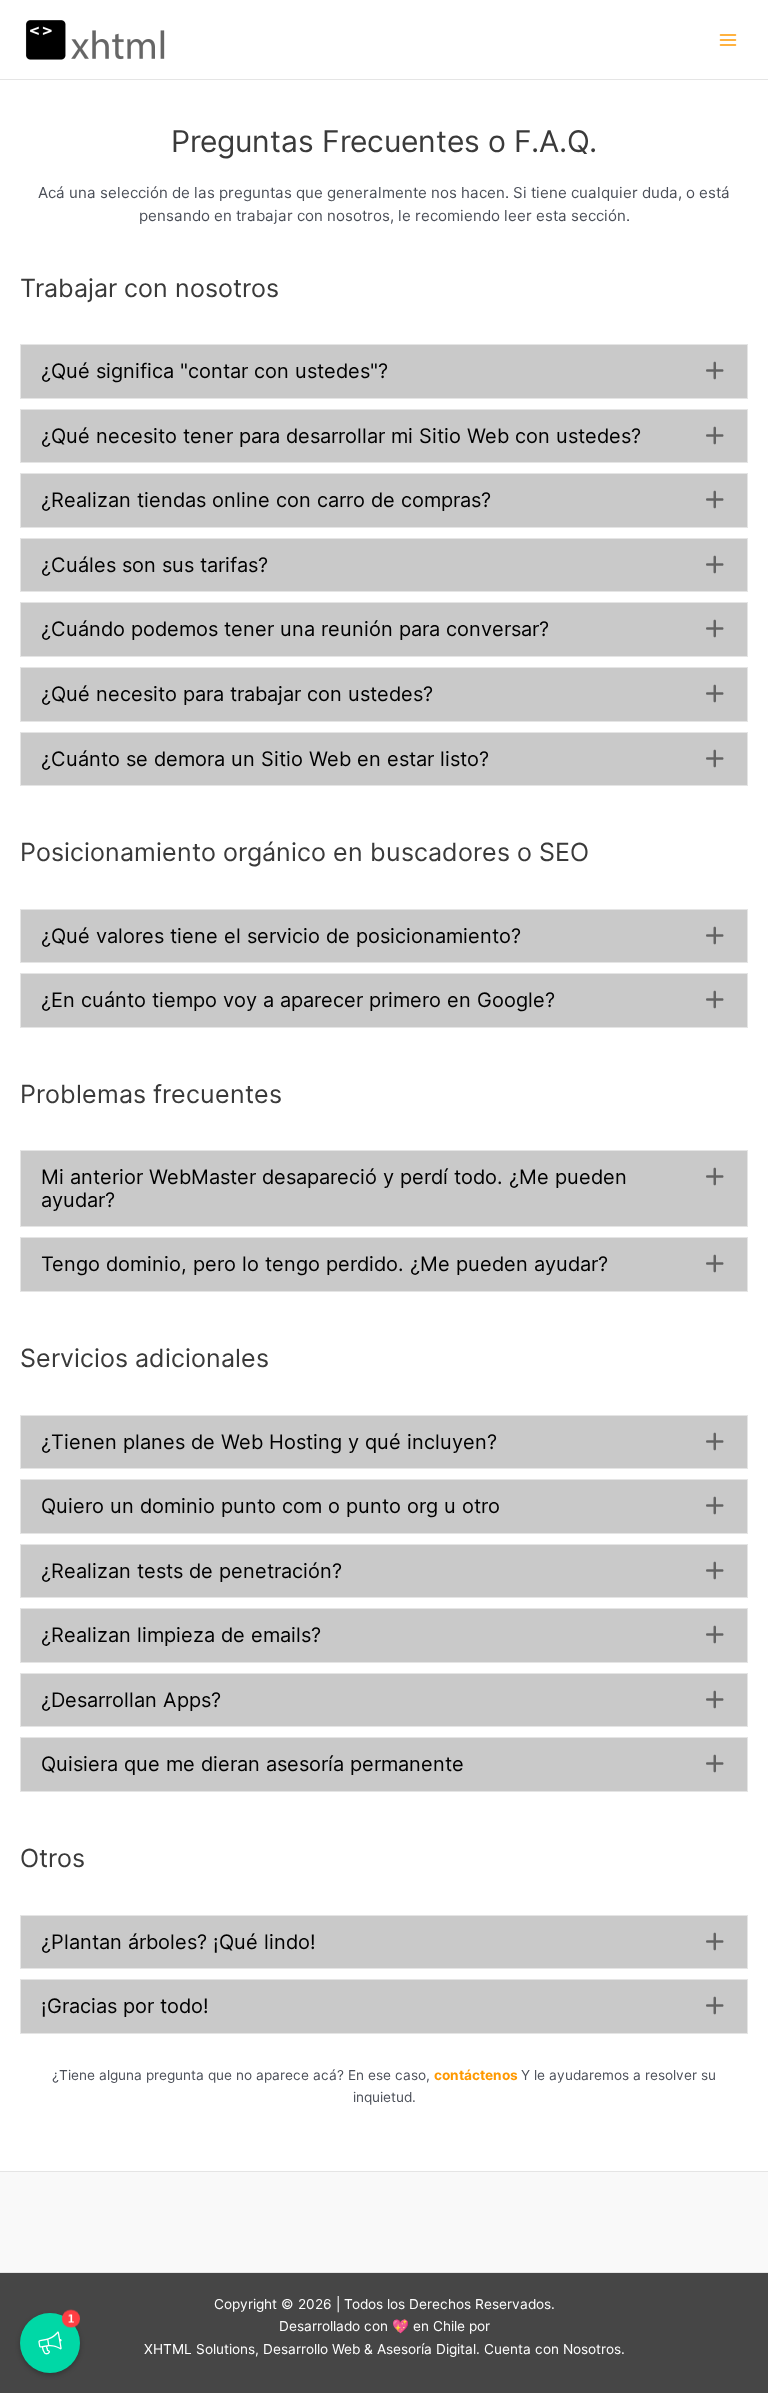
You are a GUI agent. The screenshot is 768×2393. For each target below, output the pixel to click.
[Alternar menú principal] (728, 39)
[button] (384, 371)
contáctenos (476, 2075)
